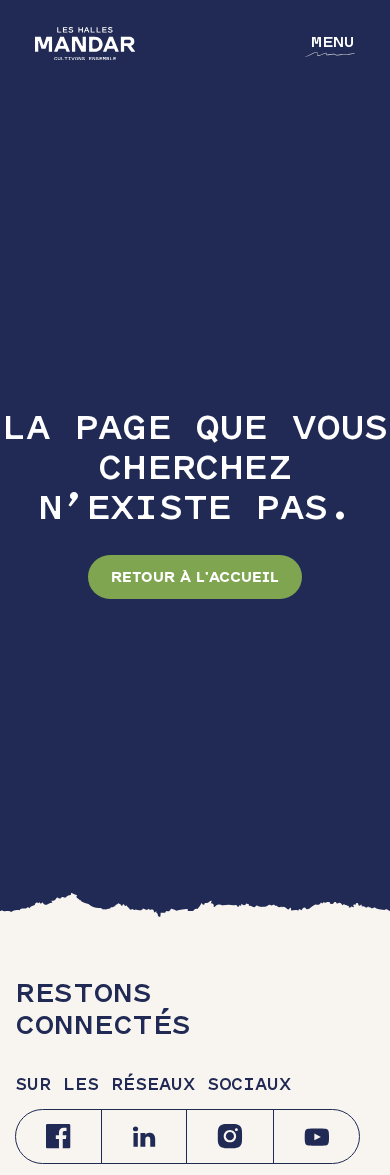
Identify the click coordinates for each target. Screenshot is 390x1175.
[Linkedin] (144, 1136)
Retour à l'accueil (195, 577)
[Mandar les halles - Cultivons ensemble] (85, 43)
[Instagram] (230, 1136)
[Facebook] (58, 1136)
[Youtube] (316, 1136)
